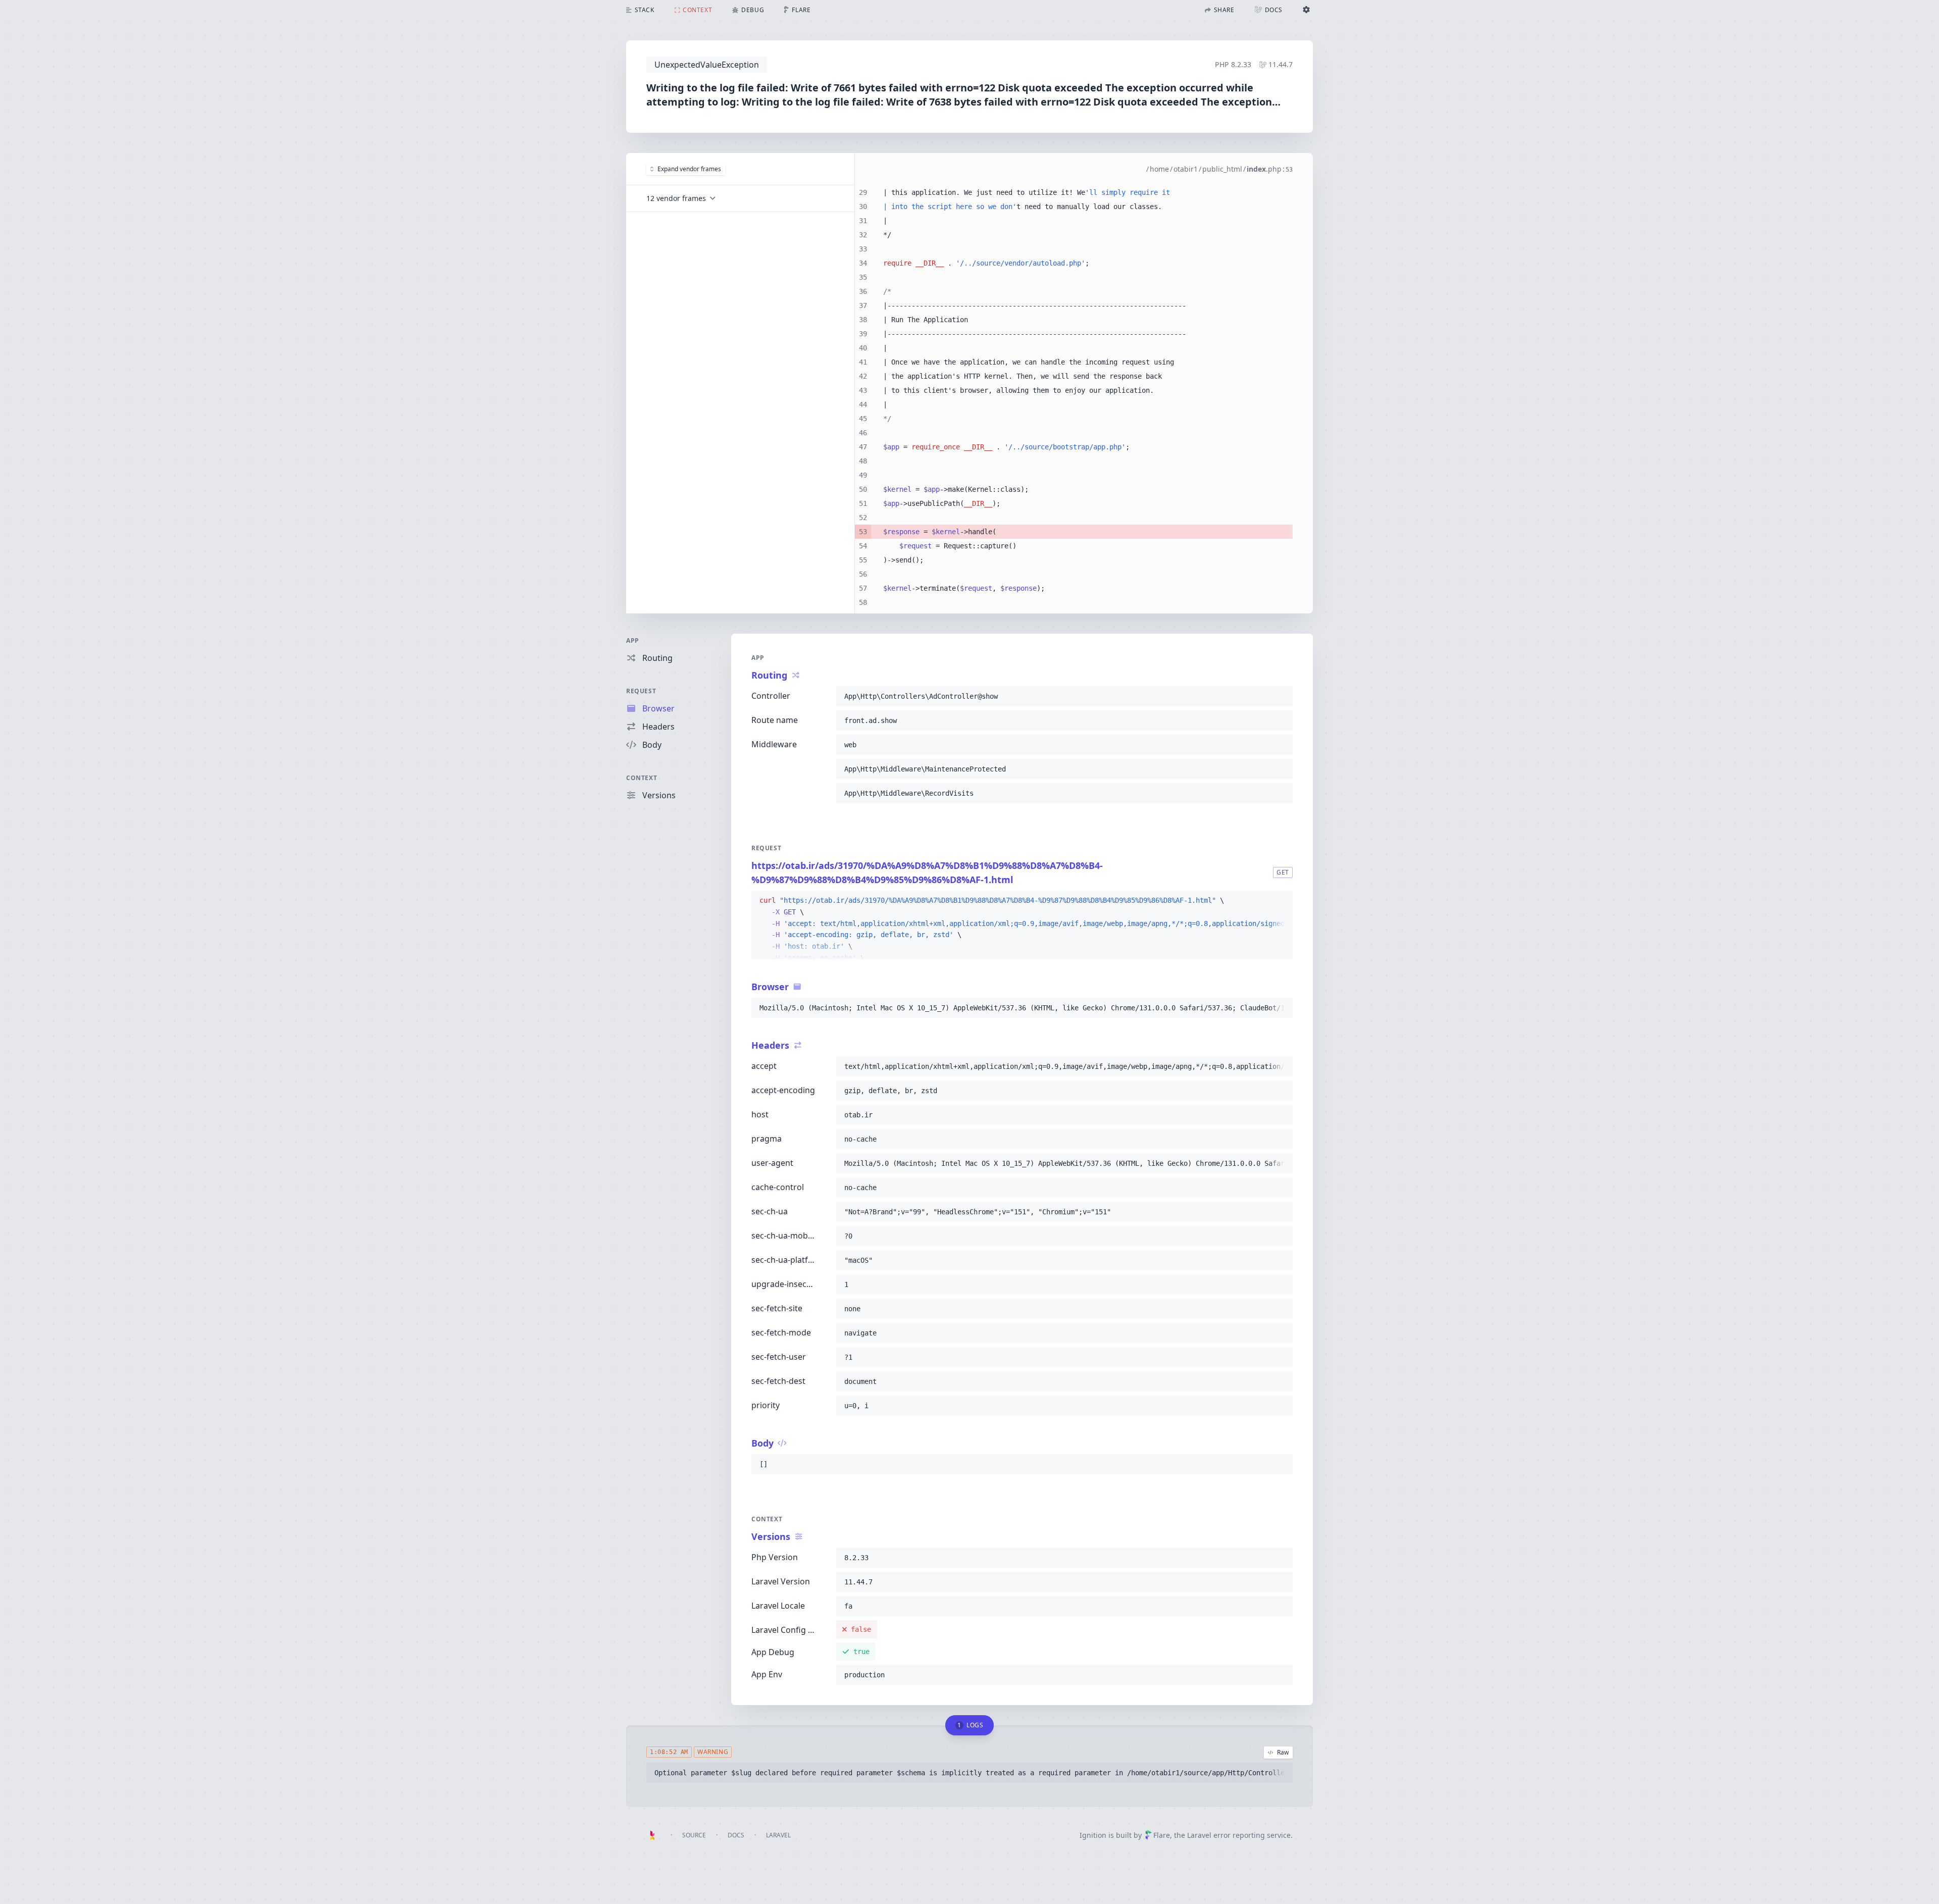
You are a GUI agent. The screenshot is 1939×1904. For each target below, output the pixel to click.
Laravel (778, 1835)
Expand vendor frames (689, 169)
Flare (1162, 1835)
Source (694, 1835)
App (633, 640)
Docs (736, 1835)
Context (642, 778)
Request (641, 691)
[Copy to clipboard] (1281, 696)
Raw (1283, 1752)
